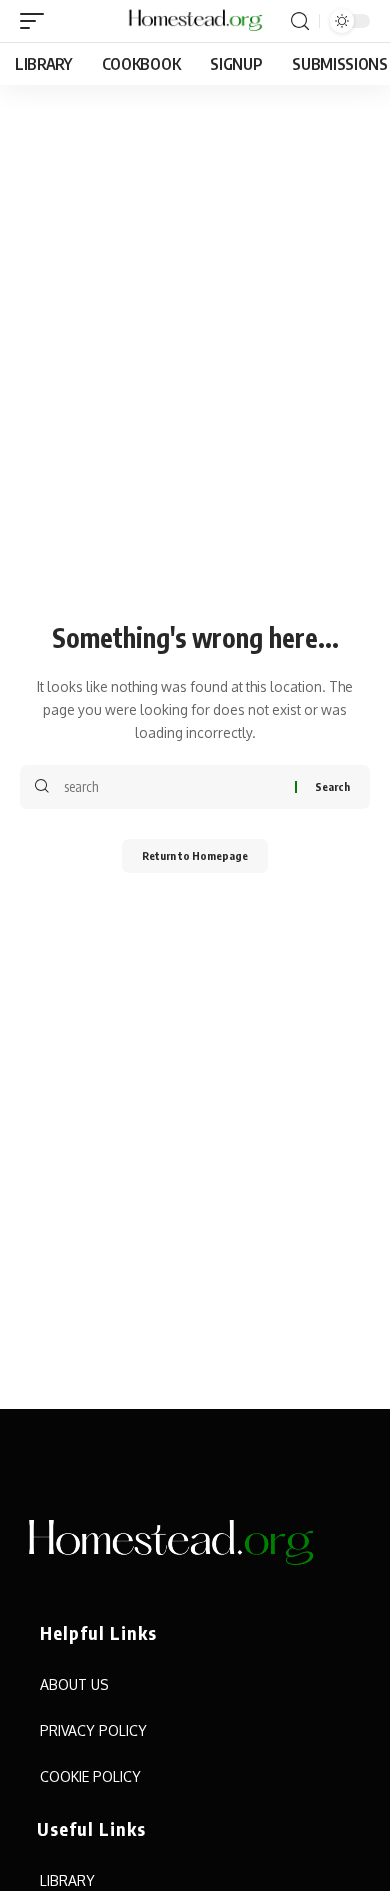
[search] (300, 21)
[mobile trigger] (37, 21)
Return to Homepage (195, 855)
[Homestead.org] (195, 21)
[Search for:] (172, 787)
